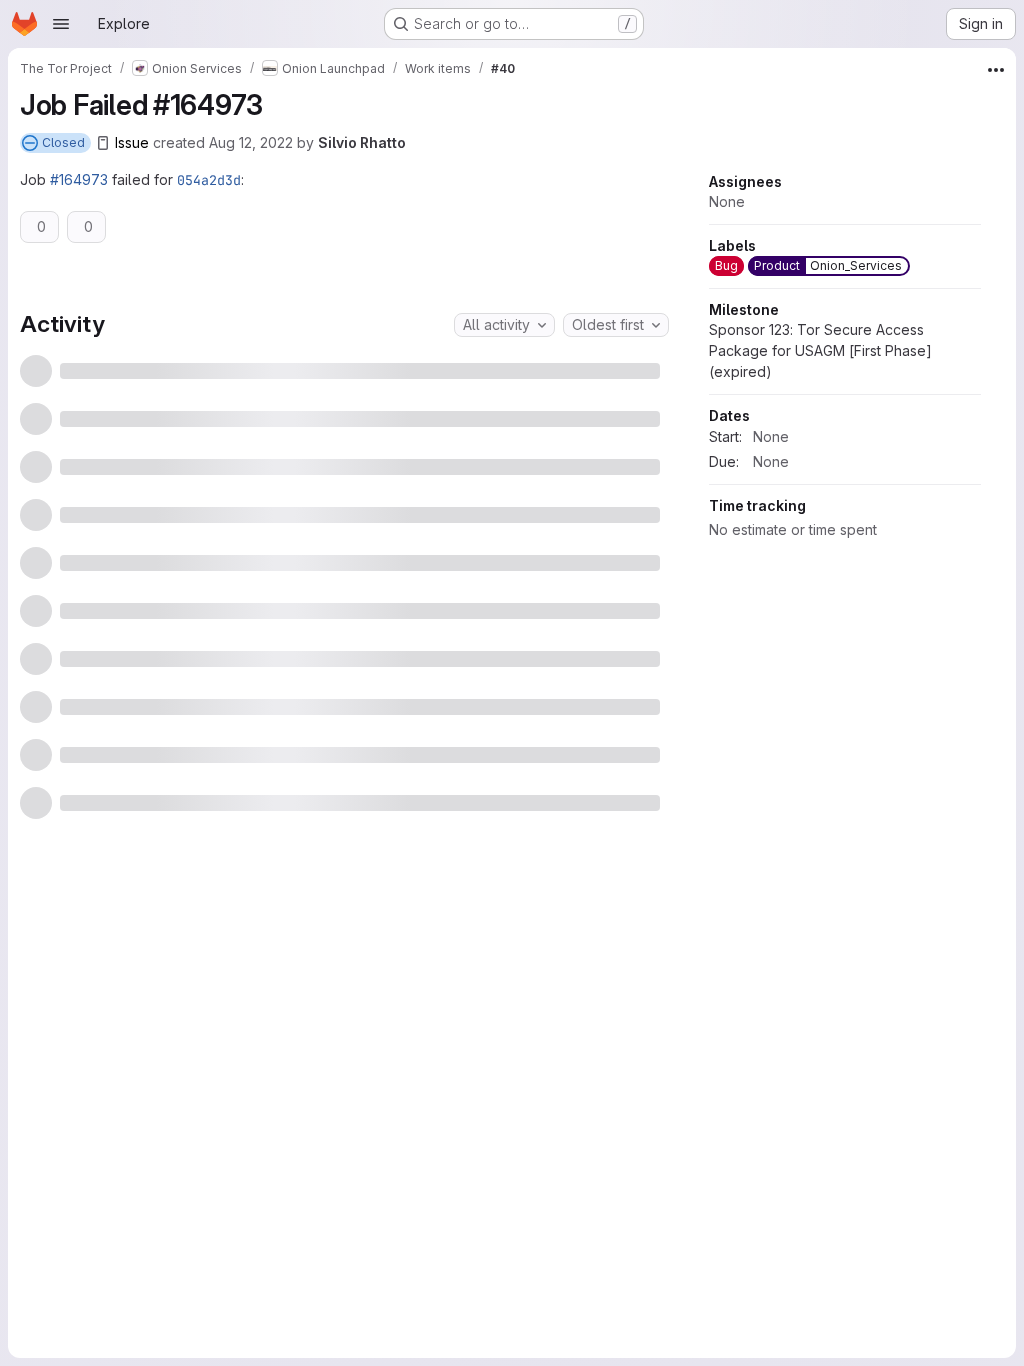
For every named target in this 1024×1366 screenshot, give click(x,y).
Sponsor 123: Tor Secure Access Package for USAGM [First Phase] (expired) (820, 540)
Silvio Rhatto (362, 142)
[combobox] (504, 325)
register (309, 861)
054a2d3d (209, 180)
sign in (378, 861)
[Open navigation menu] (61, 24)
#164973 (79, 179)
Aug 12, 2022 (251, 142)
